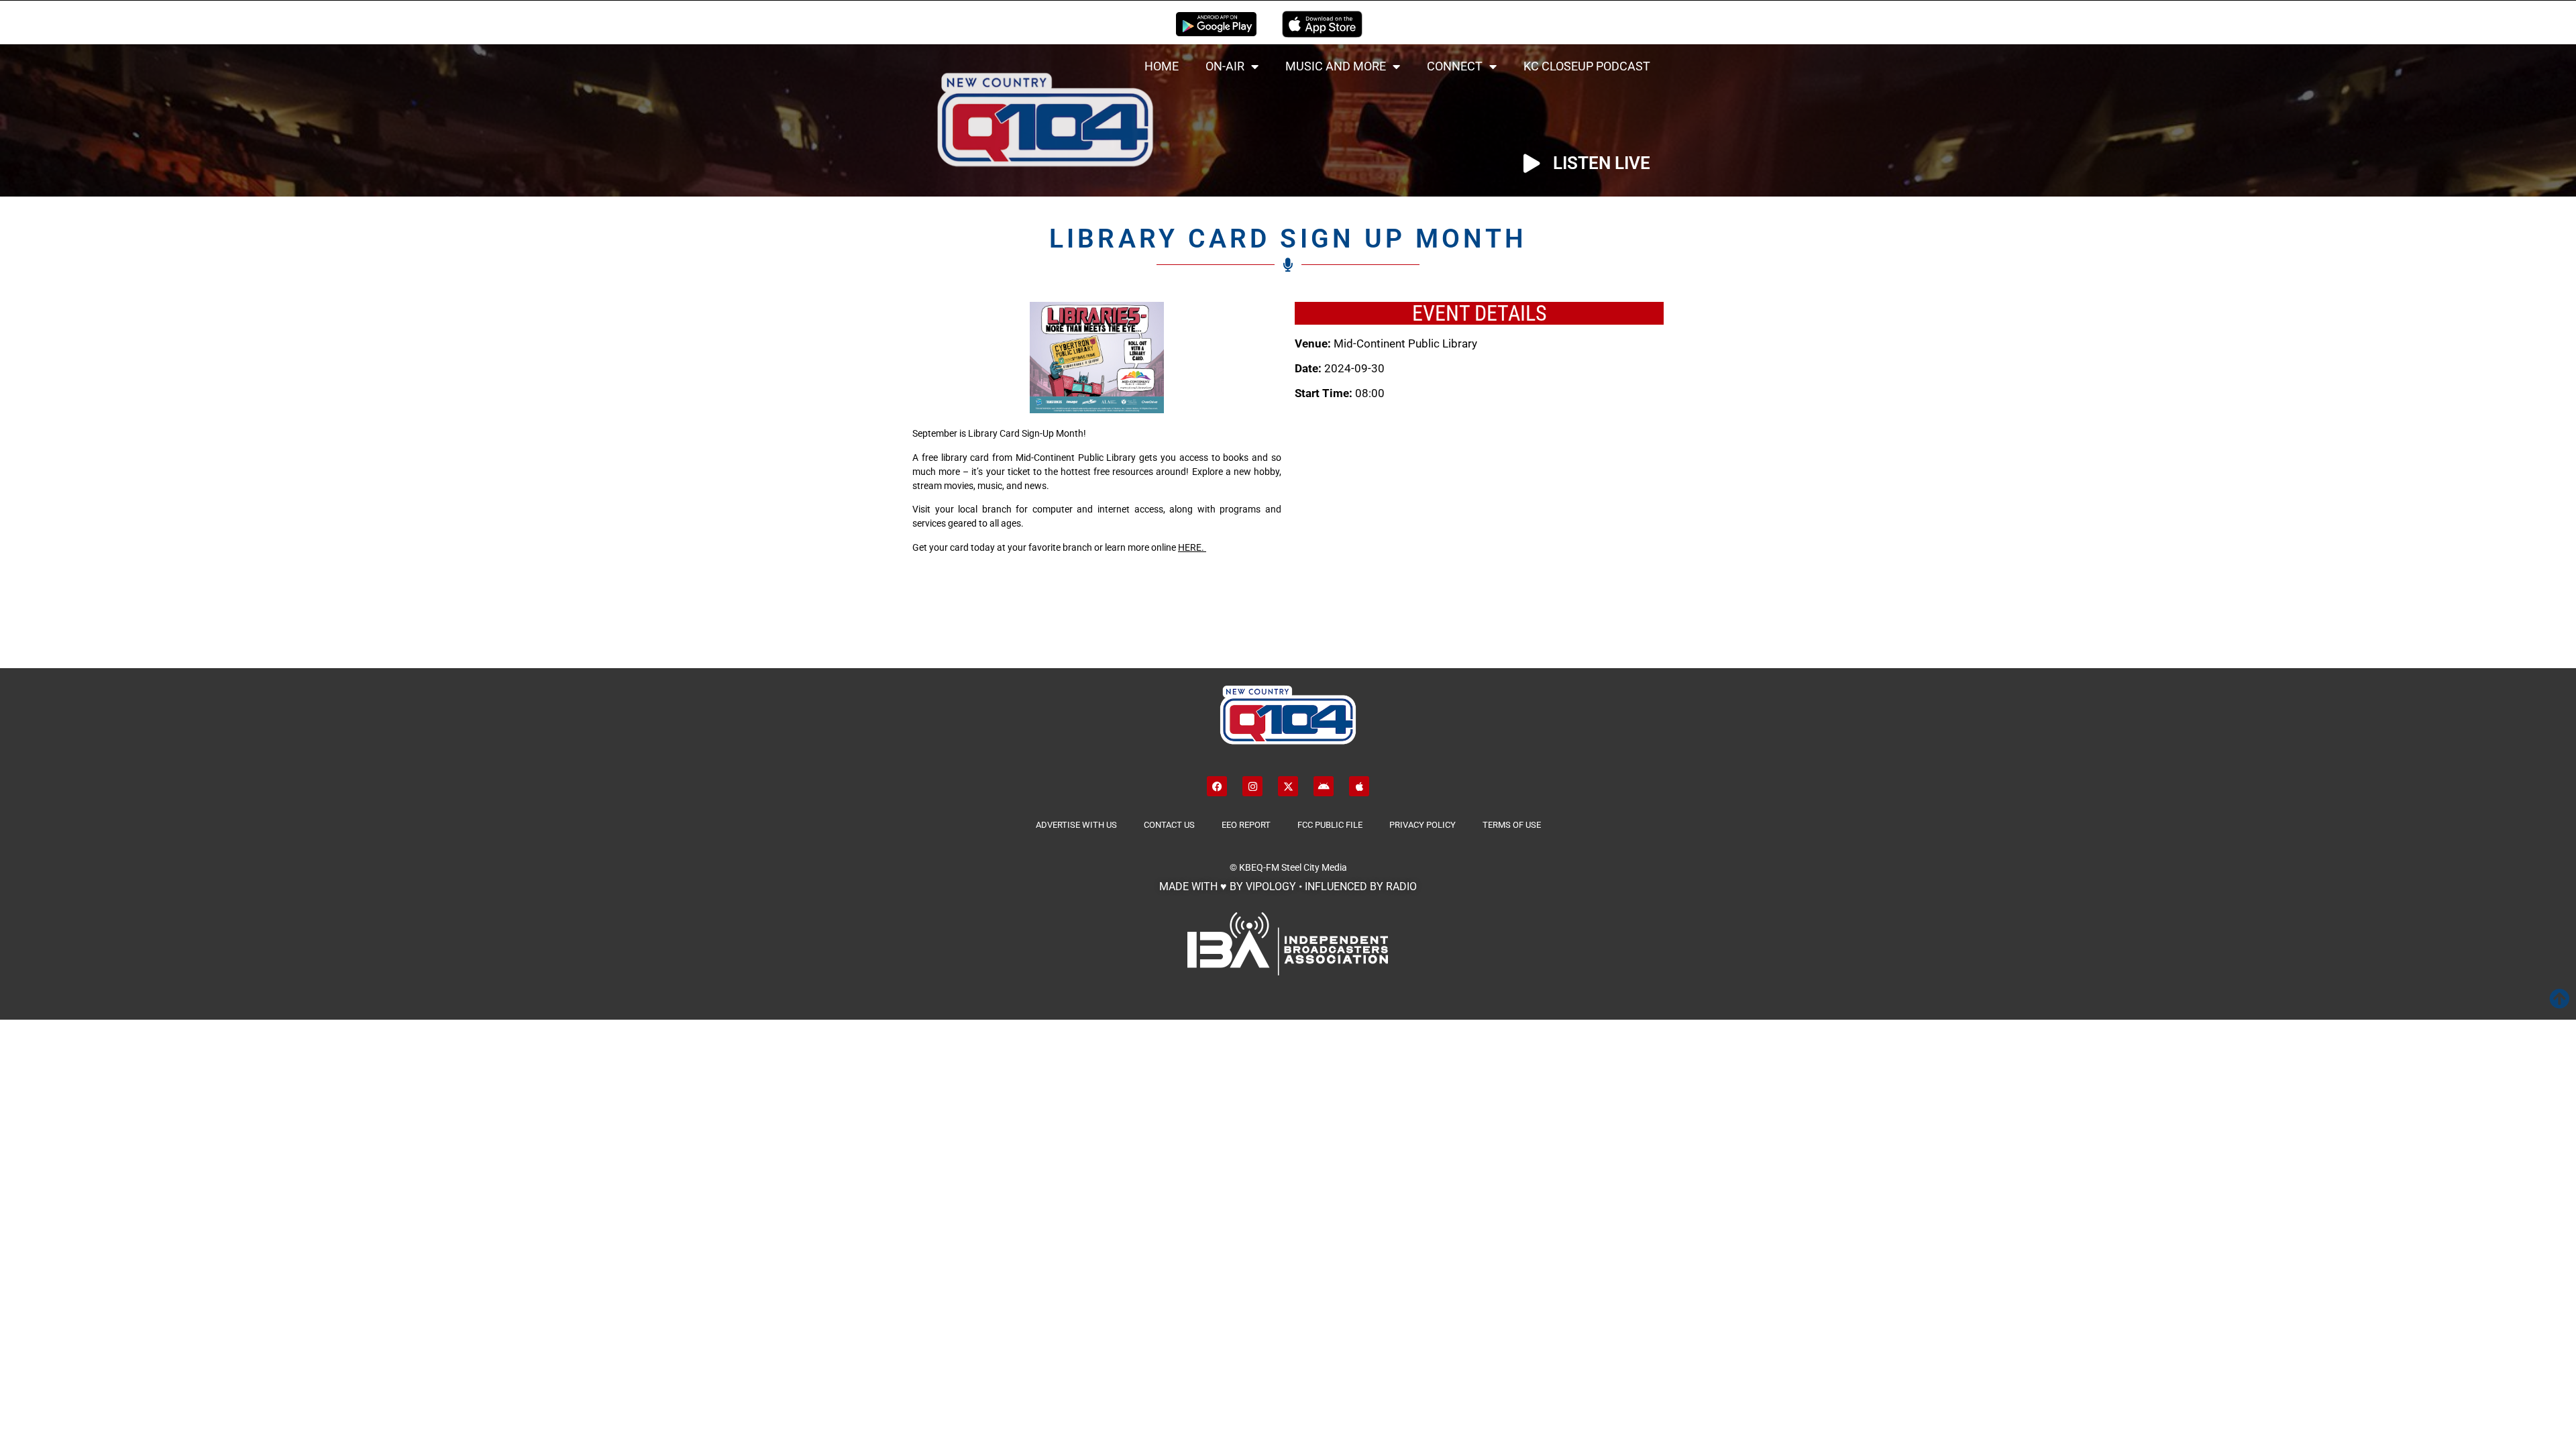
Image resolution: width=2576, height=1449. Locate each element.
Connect (1455, 66)
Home (1162, 66)
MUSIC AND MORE (1336, 66)
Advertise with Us (1076, 825)
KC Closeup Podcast (1587, 66)
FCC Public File (1330, 825)
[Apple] (1359, 786)
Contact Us (1169, 825)
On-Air (1225, 66)
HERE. (1192, 547)
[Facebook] (1217, 786)
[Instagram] (1252, 786)
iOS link (1322, 24)
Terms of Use (1512, 825)
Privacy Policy (1423, 825)
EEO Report (1246, 825)
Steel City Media (1314, 867)
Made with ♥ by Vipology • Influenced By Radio (1288, 887)
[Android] (1324, 786)
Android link (1216, 24)
